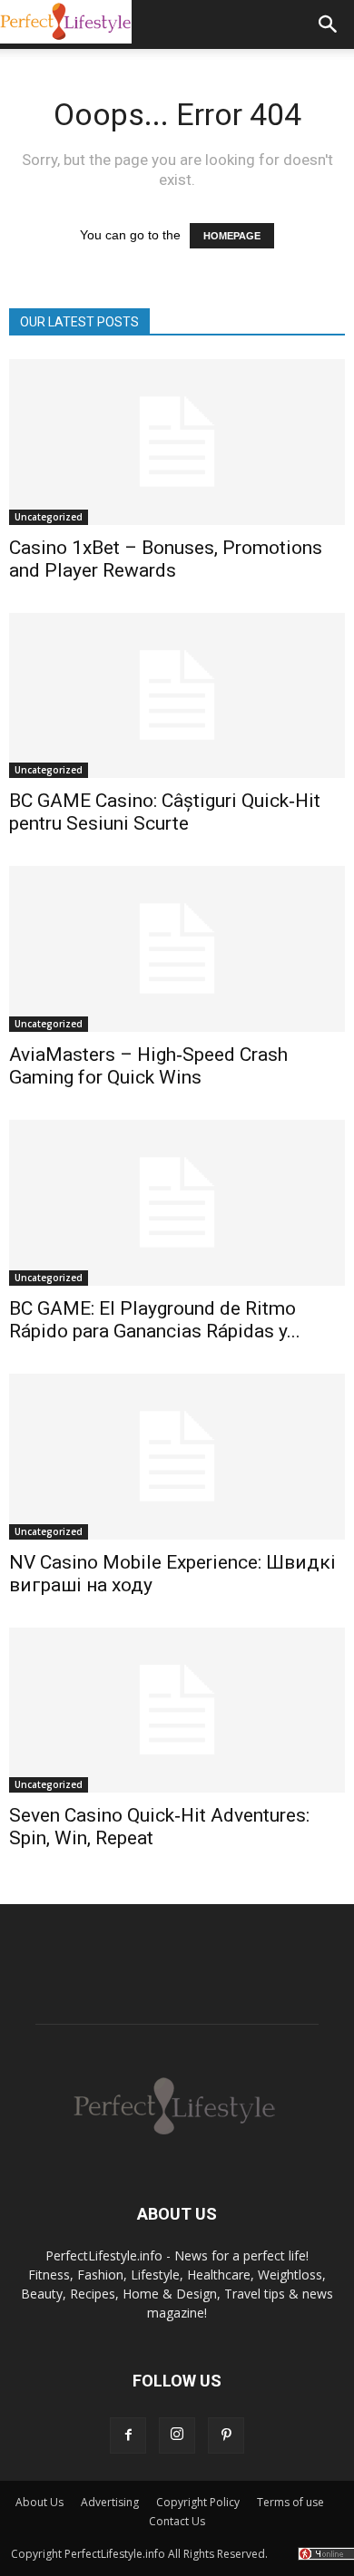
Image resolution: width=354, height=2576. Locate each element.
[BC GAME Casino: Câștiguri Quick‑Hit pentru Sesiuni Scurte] (177, 696)
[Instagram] (177, 2435)
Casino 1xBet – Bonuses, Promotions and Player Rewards (166, 559)
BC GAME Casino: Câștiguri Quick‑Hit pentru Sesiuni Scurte (165, 812)
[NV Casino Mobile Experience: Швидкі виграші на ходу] (177, 1457)
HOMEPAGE (232, 236)
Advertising (110, 2502)
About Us (39, 2502)
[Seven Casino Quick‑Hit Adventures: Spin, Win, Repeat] (177, 1711)
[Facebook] (128, 2435)
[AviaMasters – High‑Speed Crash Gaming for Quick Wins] (177, 949)
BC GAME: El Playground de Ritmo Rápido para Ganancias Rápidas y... (155, 1320)
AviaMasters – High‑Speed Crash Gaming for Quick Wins (148, 1066)
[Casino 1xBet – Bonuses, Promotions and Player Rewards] (177, 442)
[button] (329, 24)
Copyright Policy (198, 2502)
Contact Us (177, 2521)
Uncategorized (49, 517)
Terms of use (290, 2502)
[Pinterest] (226, 2435)
